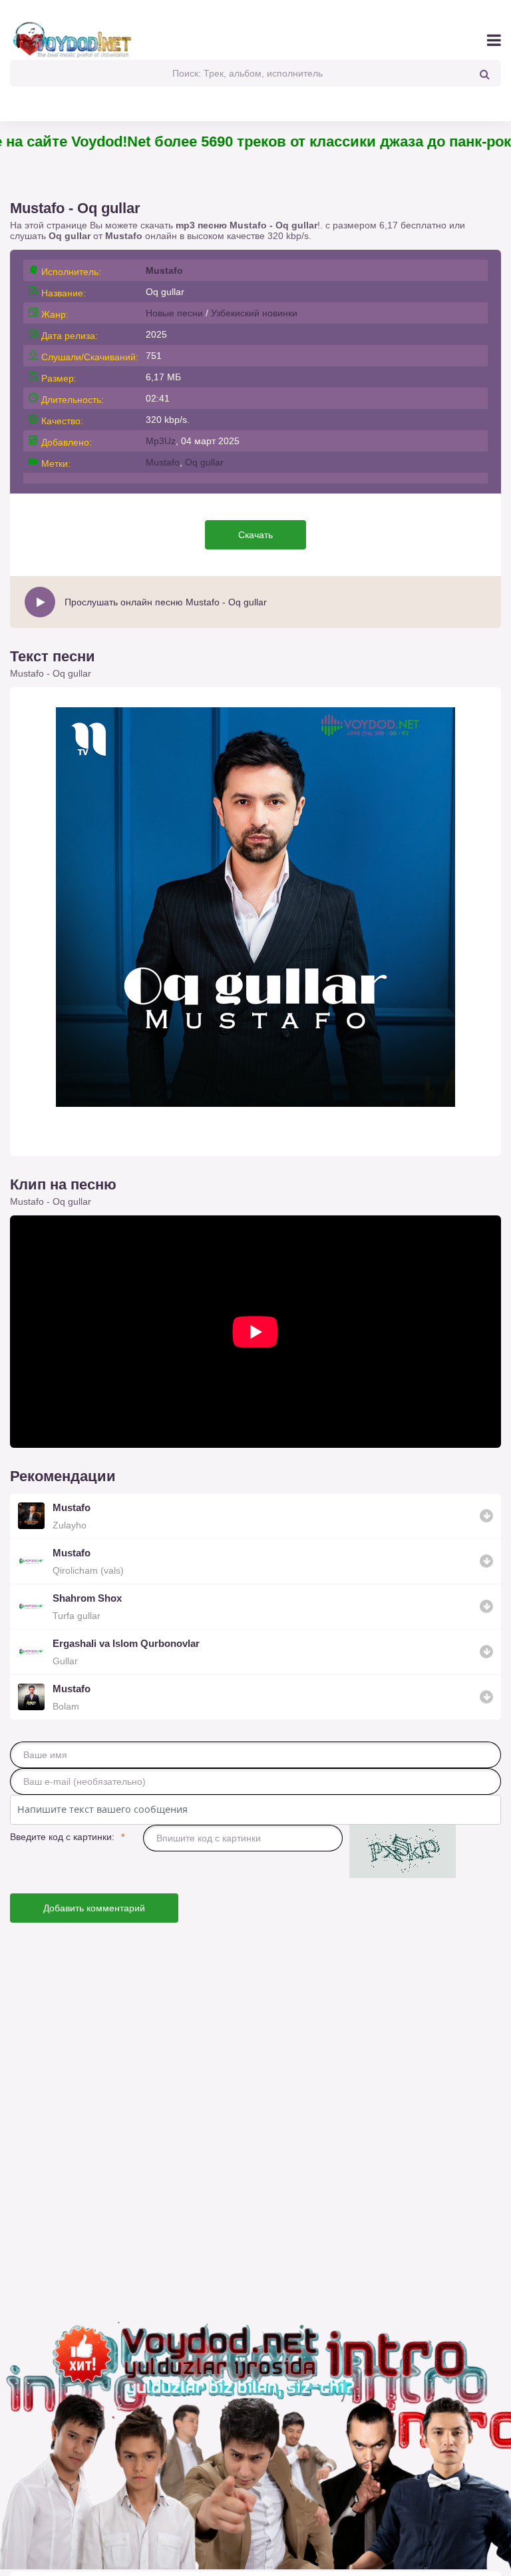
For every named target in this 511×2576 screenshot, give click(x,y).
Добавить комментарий (94, 1908)
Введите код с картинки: (62, 1837)
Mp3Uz (161, 441)
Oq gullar (204, 462)
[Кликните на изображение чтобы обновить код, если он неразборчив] (403, 1852)
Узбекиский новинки (254, 313)
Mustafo (124, 236)
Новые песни (174, 313)
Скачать (255, 535)
